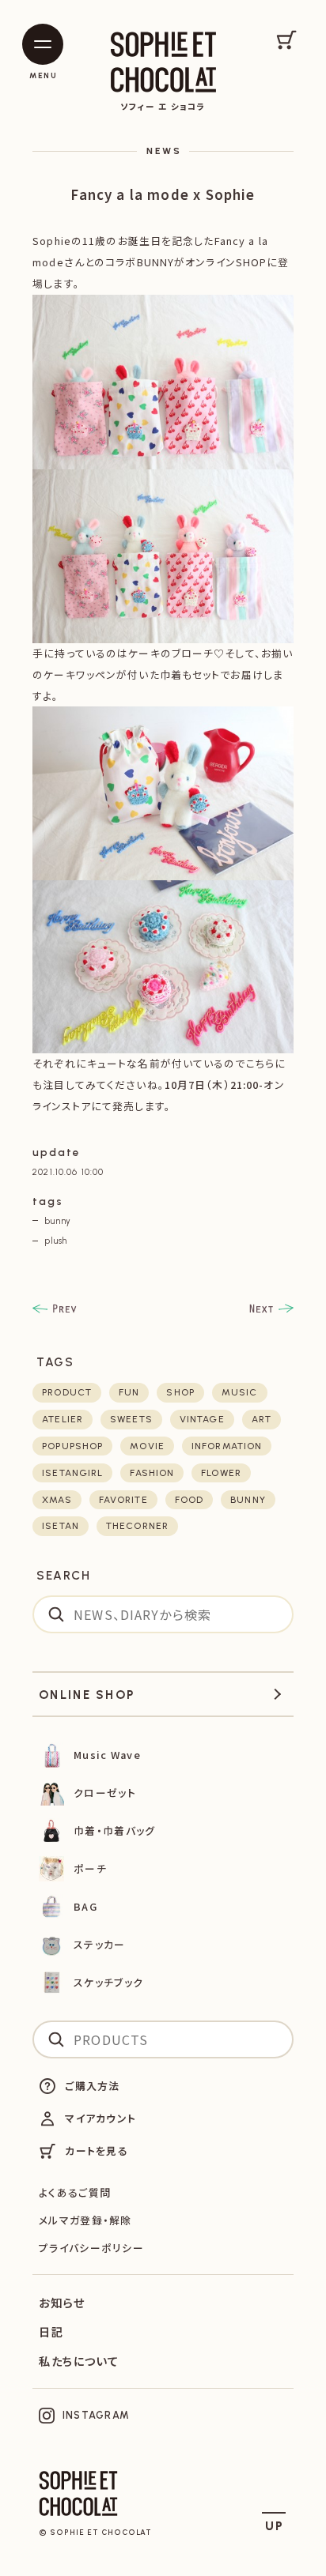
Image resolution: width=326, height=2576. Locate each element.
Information (227, 1446)
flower (221, 1473)
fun (129, 1392)
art (262, 1419)
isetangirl (72, 1473)
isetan (61, 1526)
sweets (131, 1419)
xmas (57, 1500)
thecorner (137, 1526)
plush (56, 1241)
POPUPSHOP (72, 1446)
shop (180, 1392)
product (67, 1392)
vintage (202, 1419)
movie (147, 1446)
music (240, 1392)
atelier (63, 1419)
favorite (123, 1500)
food (189, 1500)
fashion (152, 1473)
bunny (58, 1221)
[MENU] (43, 44)
